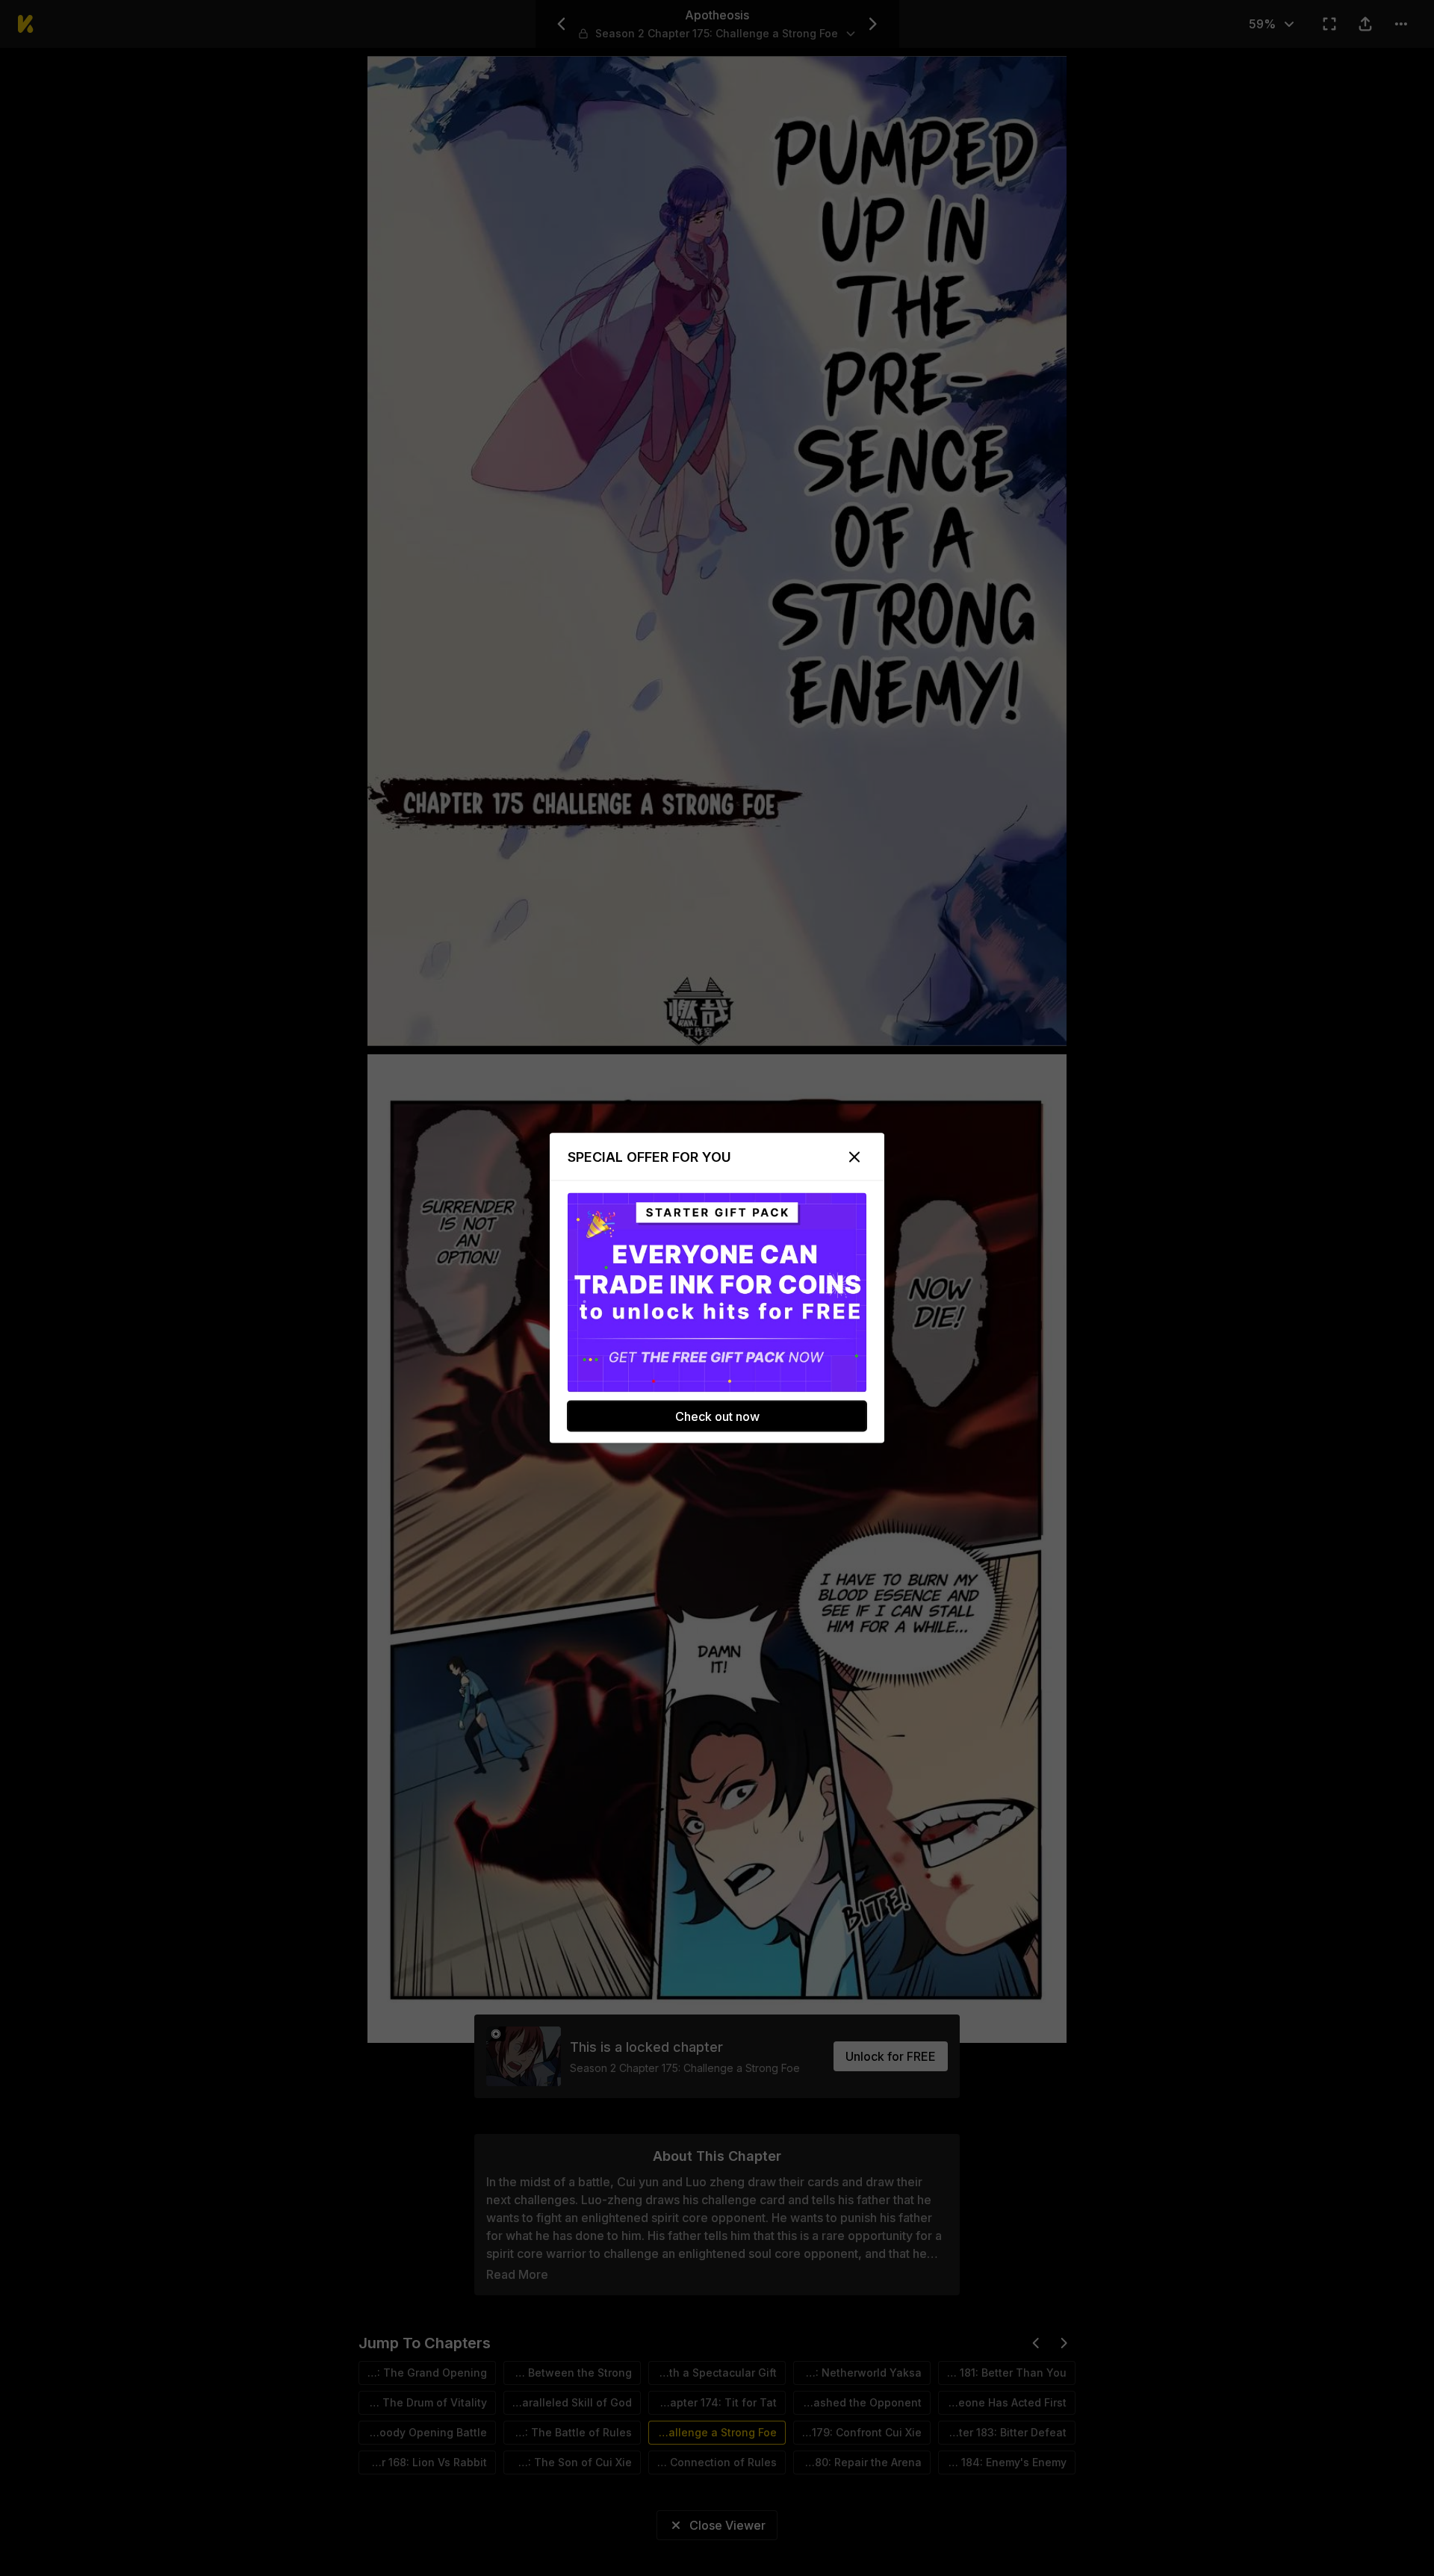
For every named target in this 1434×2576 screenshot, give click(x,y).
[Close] (854, 1157)
